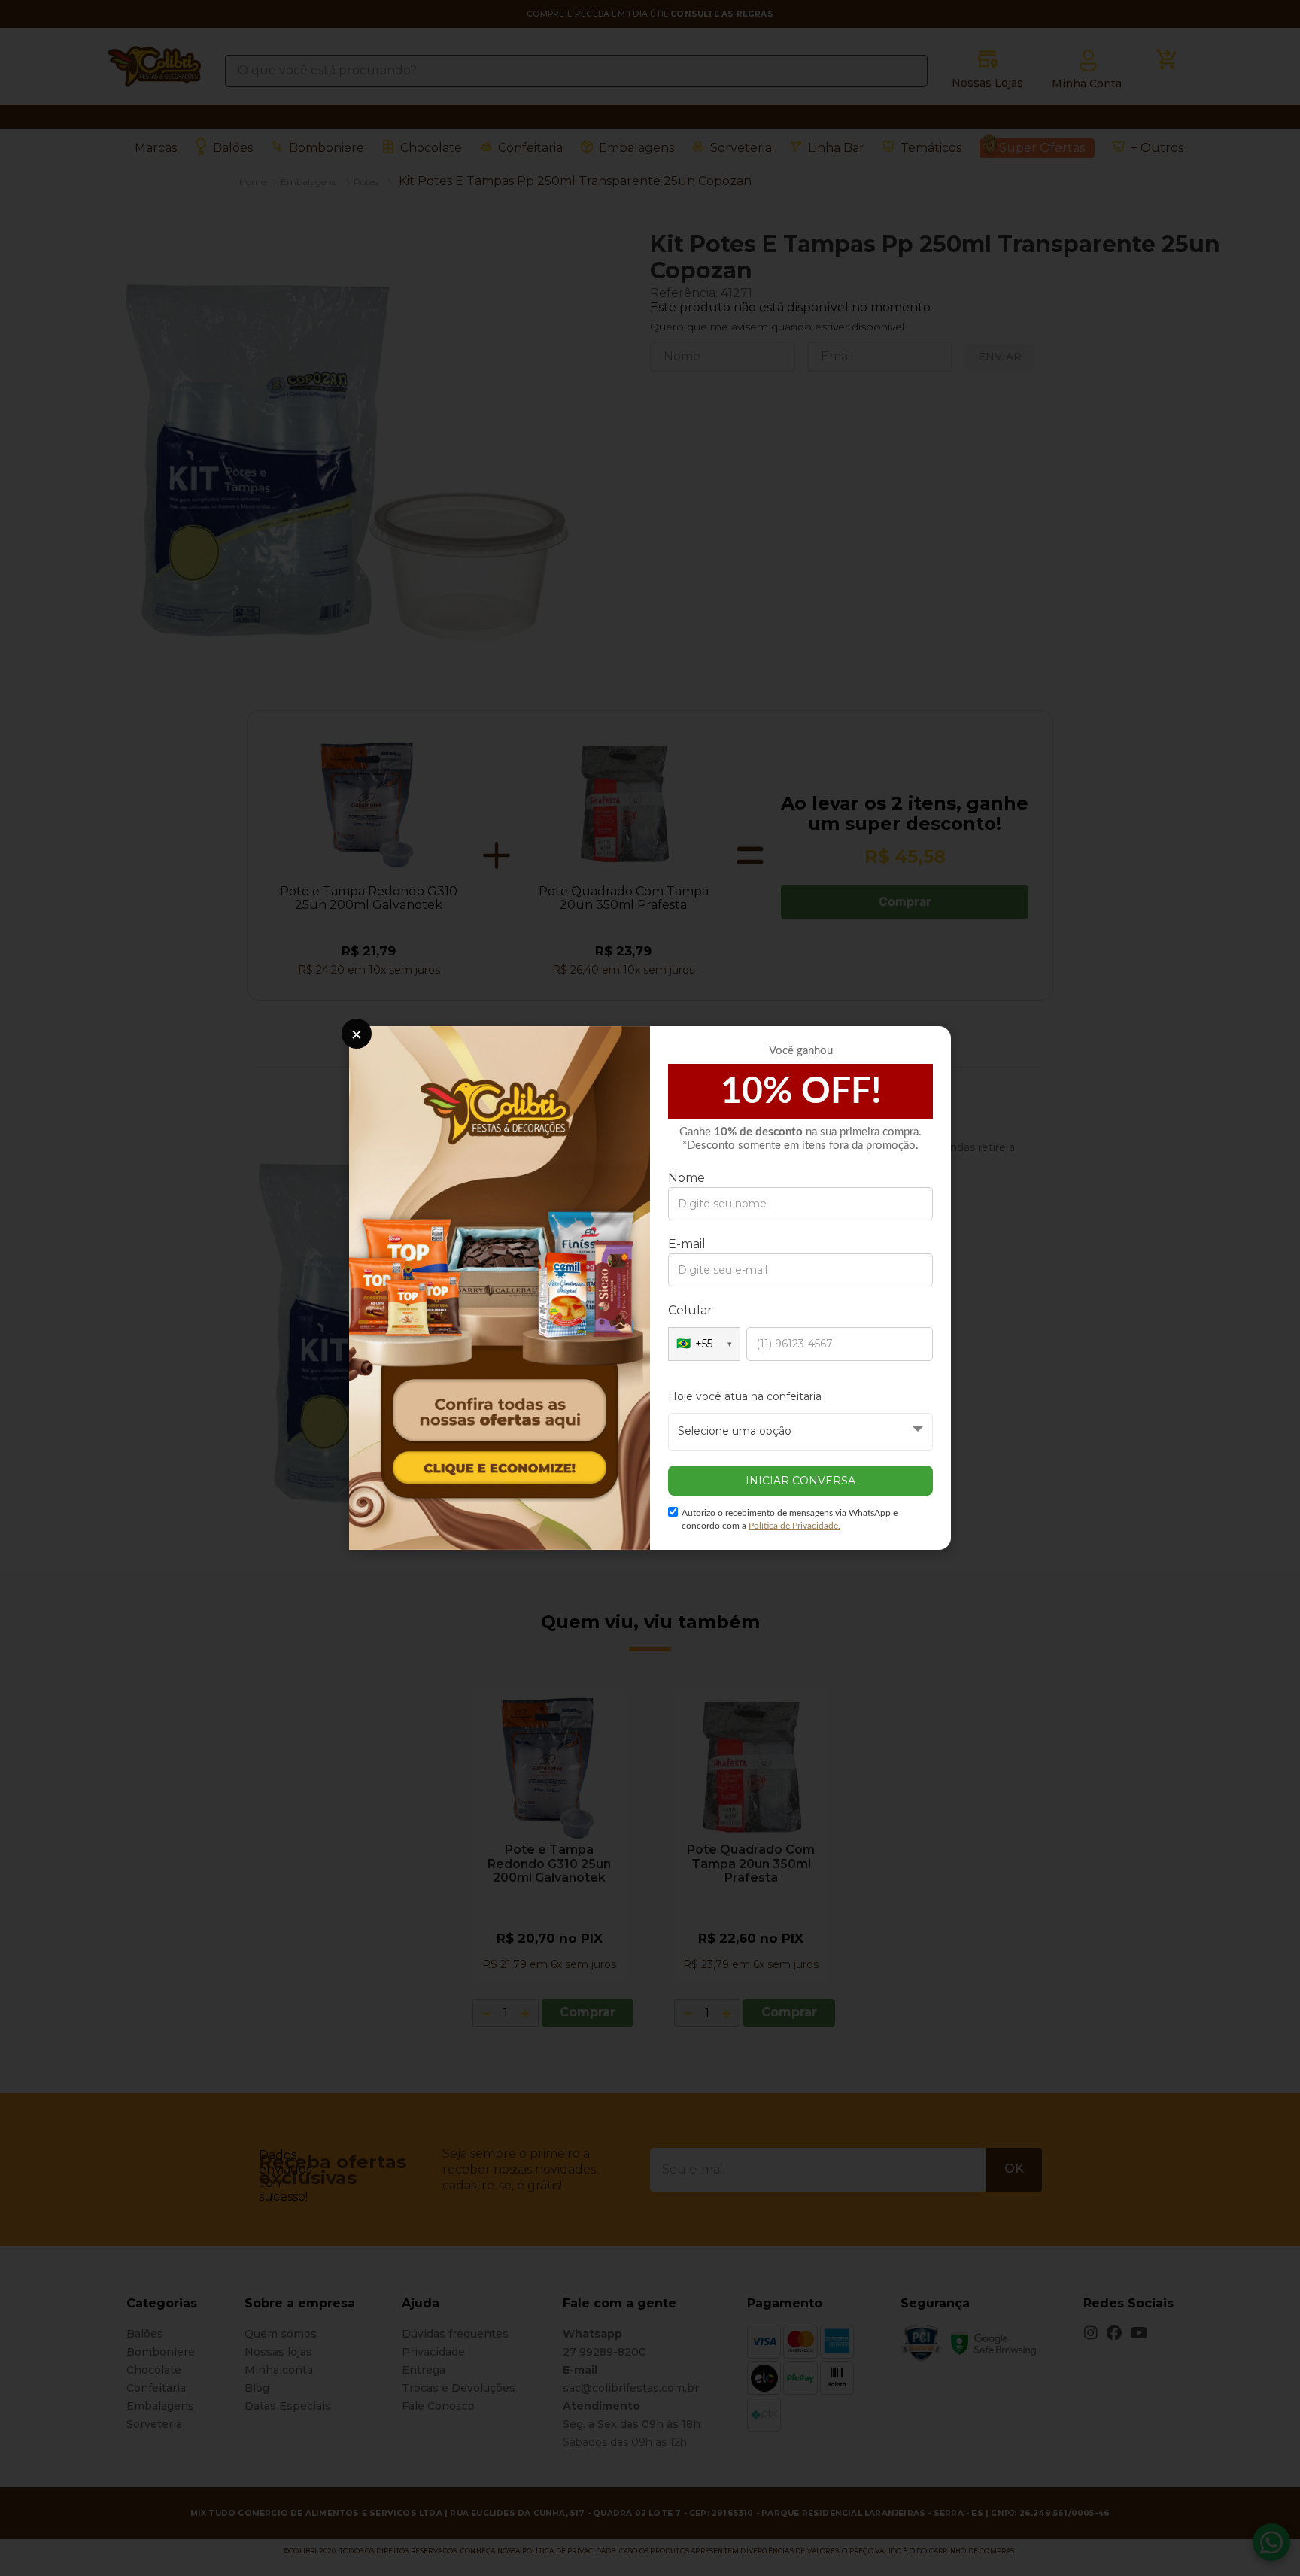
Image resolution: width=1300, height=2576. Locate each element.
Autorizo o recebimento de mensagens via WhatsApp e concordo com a (790, 1519)
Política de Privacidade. (794, 1526)
